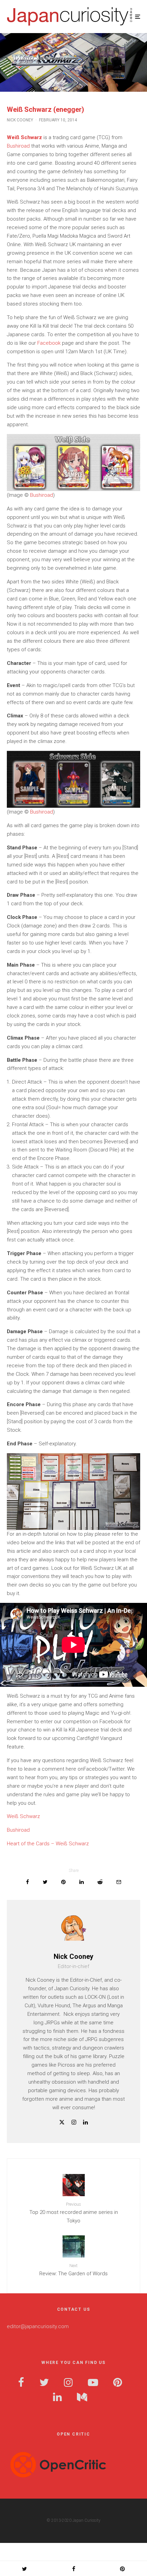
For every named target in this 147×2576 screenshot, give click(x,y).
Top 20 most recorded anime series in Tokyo (74, 2213)
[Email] (119, 1882)
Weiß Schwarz (23, 1816)
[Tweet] (45, 1882)
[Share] (28, 1882)
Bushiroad (18, 146)
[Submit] (100, 1882)
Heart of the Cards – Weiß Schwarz (48, 1844)
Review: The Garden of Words (73, 2270)
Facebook (49, 343)
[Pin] (63, 1882)
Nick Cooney (20, 120)
